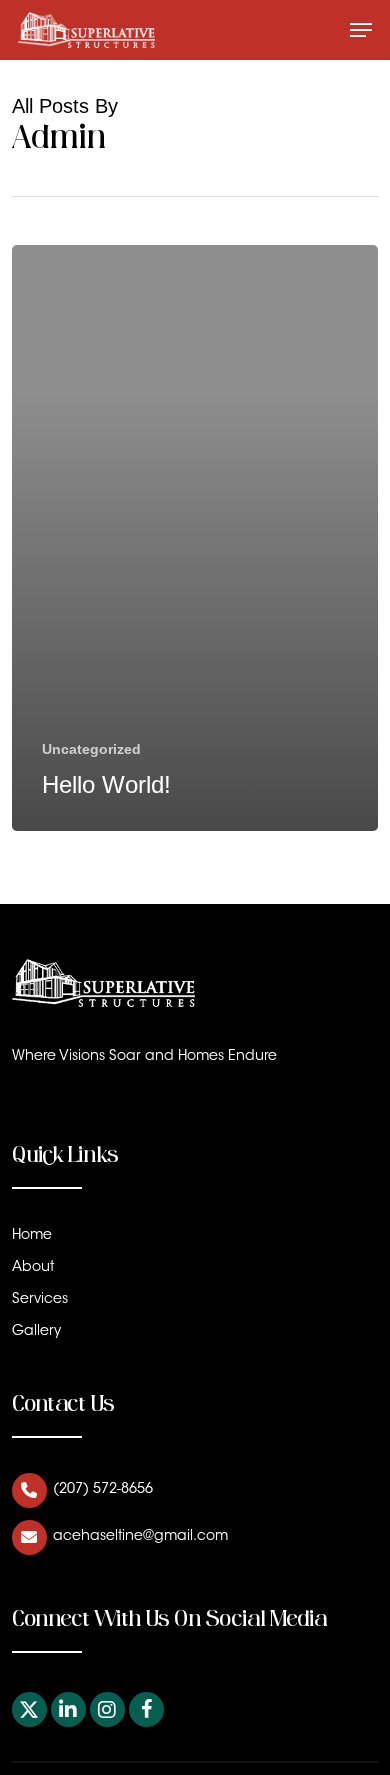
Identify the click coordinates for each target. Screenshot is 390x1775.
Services (40, 1300)
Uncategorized (91, 749)
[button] (361, 30)
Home (32, 1236)
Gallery (36, 1332)
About (33, 1268)
